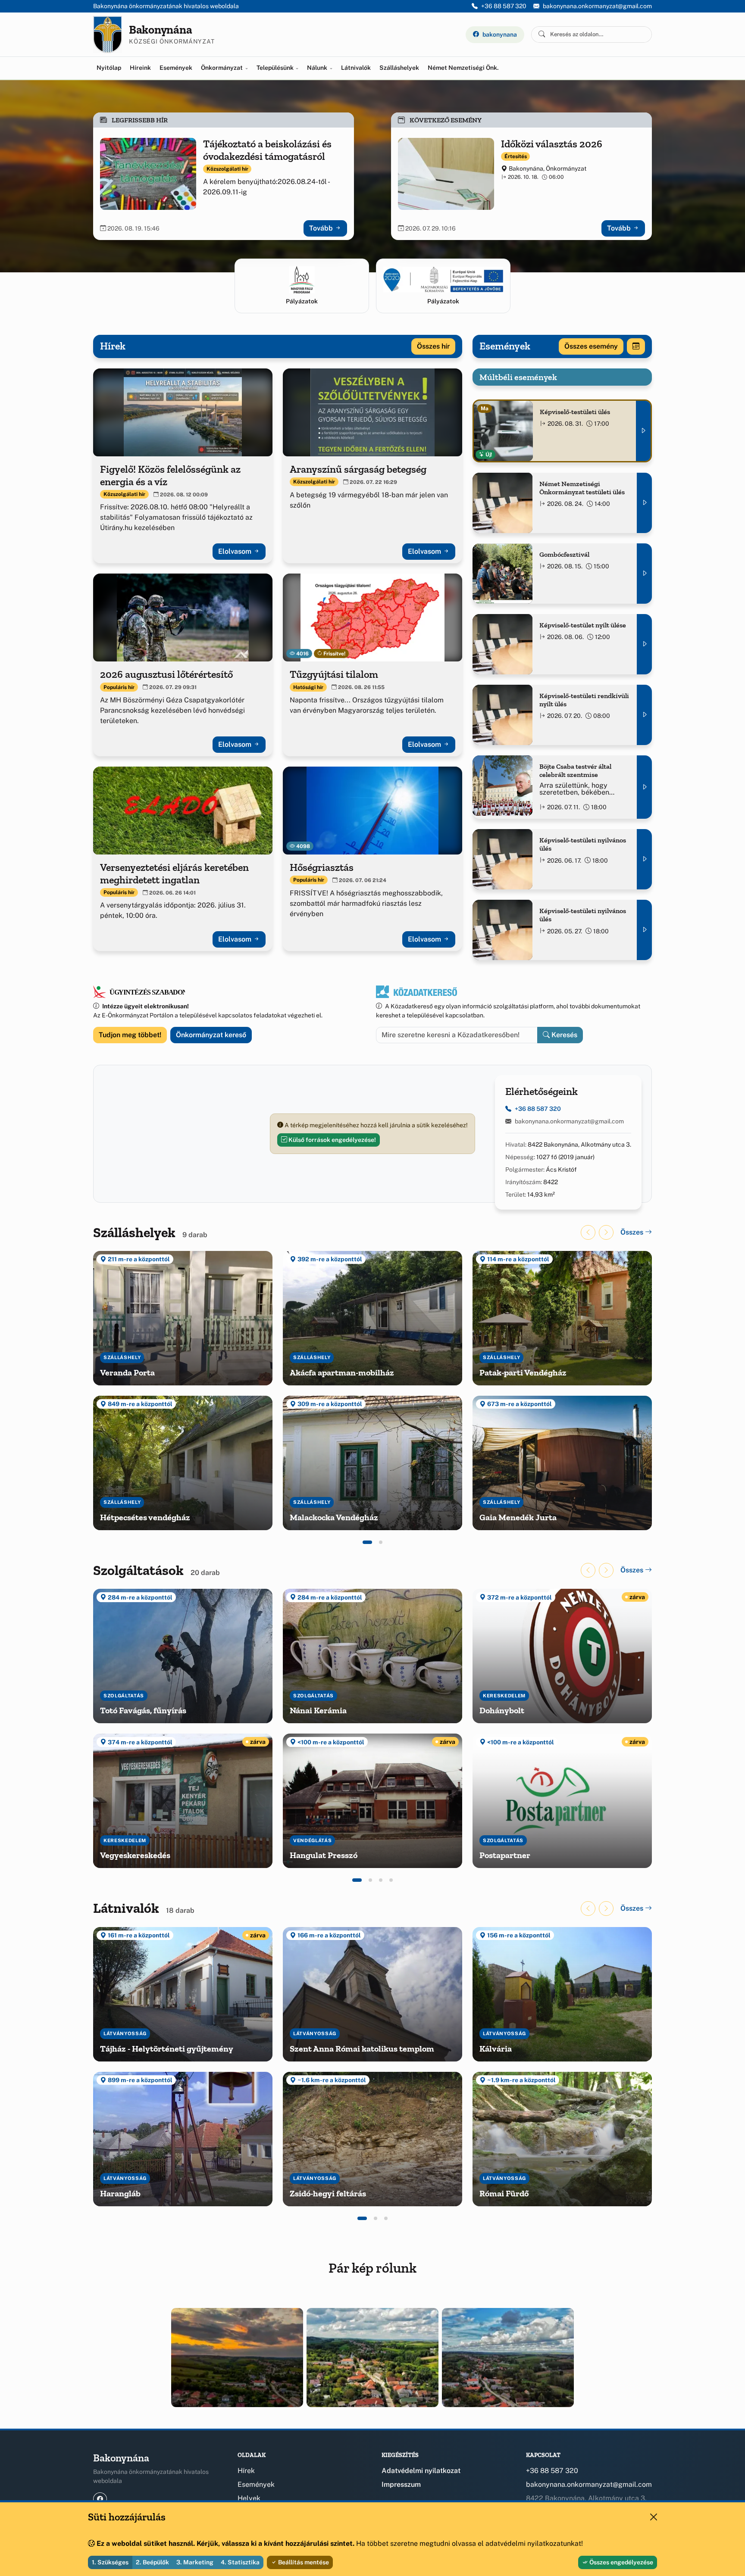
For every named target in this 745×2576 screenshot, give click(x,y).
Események (176, 68)
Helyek (249, 2498)
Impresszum (401, 2484)
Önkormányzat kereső (211, 1035)
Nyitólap (109, 68)
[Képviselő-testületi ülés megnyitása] (643, 431)
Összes (633, 1232)
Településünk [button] (276, 68)
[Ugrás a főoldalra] (108, 34)
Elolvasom (236, 551)
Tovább (322, 228)
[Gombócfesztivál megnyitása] (644, 574)
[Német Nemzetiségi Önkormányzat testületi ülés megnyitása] (644, 503)
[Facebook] (100, 2499)
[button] (367, 1542)
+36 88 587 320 (504, 6)
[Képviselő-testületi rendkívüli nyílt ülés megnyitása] (644, 715)
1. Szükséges (110, 2562)
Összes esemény (591, 346)
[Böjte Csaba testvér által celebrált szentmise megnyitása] (644, 787)
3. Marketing (195, 2562)
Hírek (246, 2471)
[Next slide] (606, 1232)
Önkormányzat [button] (222, 68)
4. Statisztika (240, 2562)
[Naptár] (636, 346)
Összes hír (433, 346)
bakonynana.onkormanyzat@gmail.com (597, 6)
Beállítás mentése (303, 2562)
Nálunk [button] (318, 68)
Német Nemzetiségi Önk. (463, 68)
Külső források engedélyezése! (332, 1140)
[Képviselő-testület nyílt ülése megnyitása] (644, 644)
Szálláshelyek (399, 68)
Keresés (563, 1035)
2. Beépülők (152, 2562)
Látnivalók (356, 68)
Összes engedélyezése (621, 2562)
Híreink (140, 68)
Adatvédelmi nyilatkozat (421, 2471)
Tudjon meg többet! (130, 1035)
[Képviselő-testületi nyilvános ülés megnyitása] (644, 859)
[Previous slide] (588, 1232)
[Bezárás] (654, 2517)
